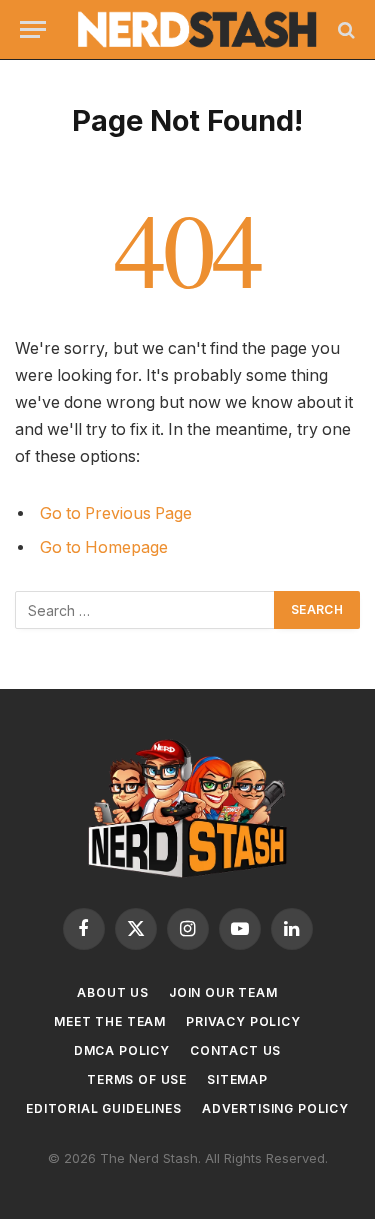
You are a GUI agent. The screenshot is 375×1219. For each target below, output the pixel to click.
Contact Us (235, 1050)
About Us (113, 992)
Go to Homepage (104, 547)
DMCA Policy (122, 1050)
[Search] (344, 29)
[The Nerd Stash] (197, 29)
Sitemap (237, 1079)
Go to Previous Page (116, 513)
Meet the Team (110, 1021)
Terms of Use (137, 1079)
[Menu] (33, 29)
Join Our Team (223, 992)
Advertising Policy (275, 1108)
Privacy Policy (243, 1021)
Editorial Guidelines (104, 1108)
